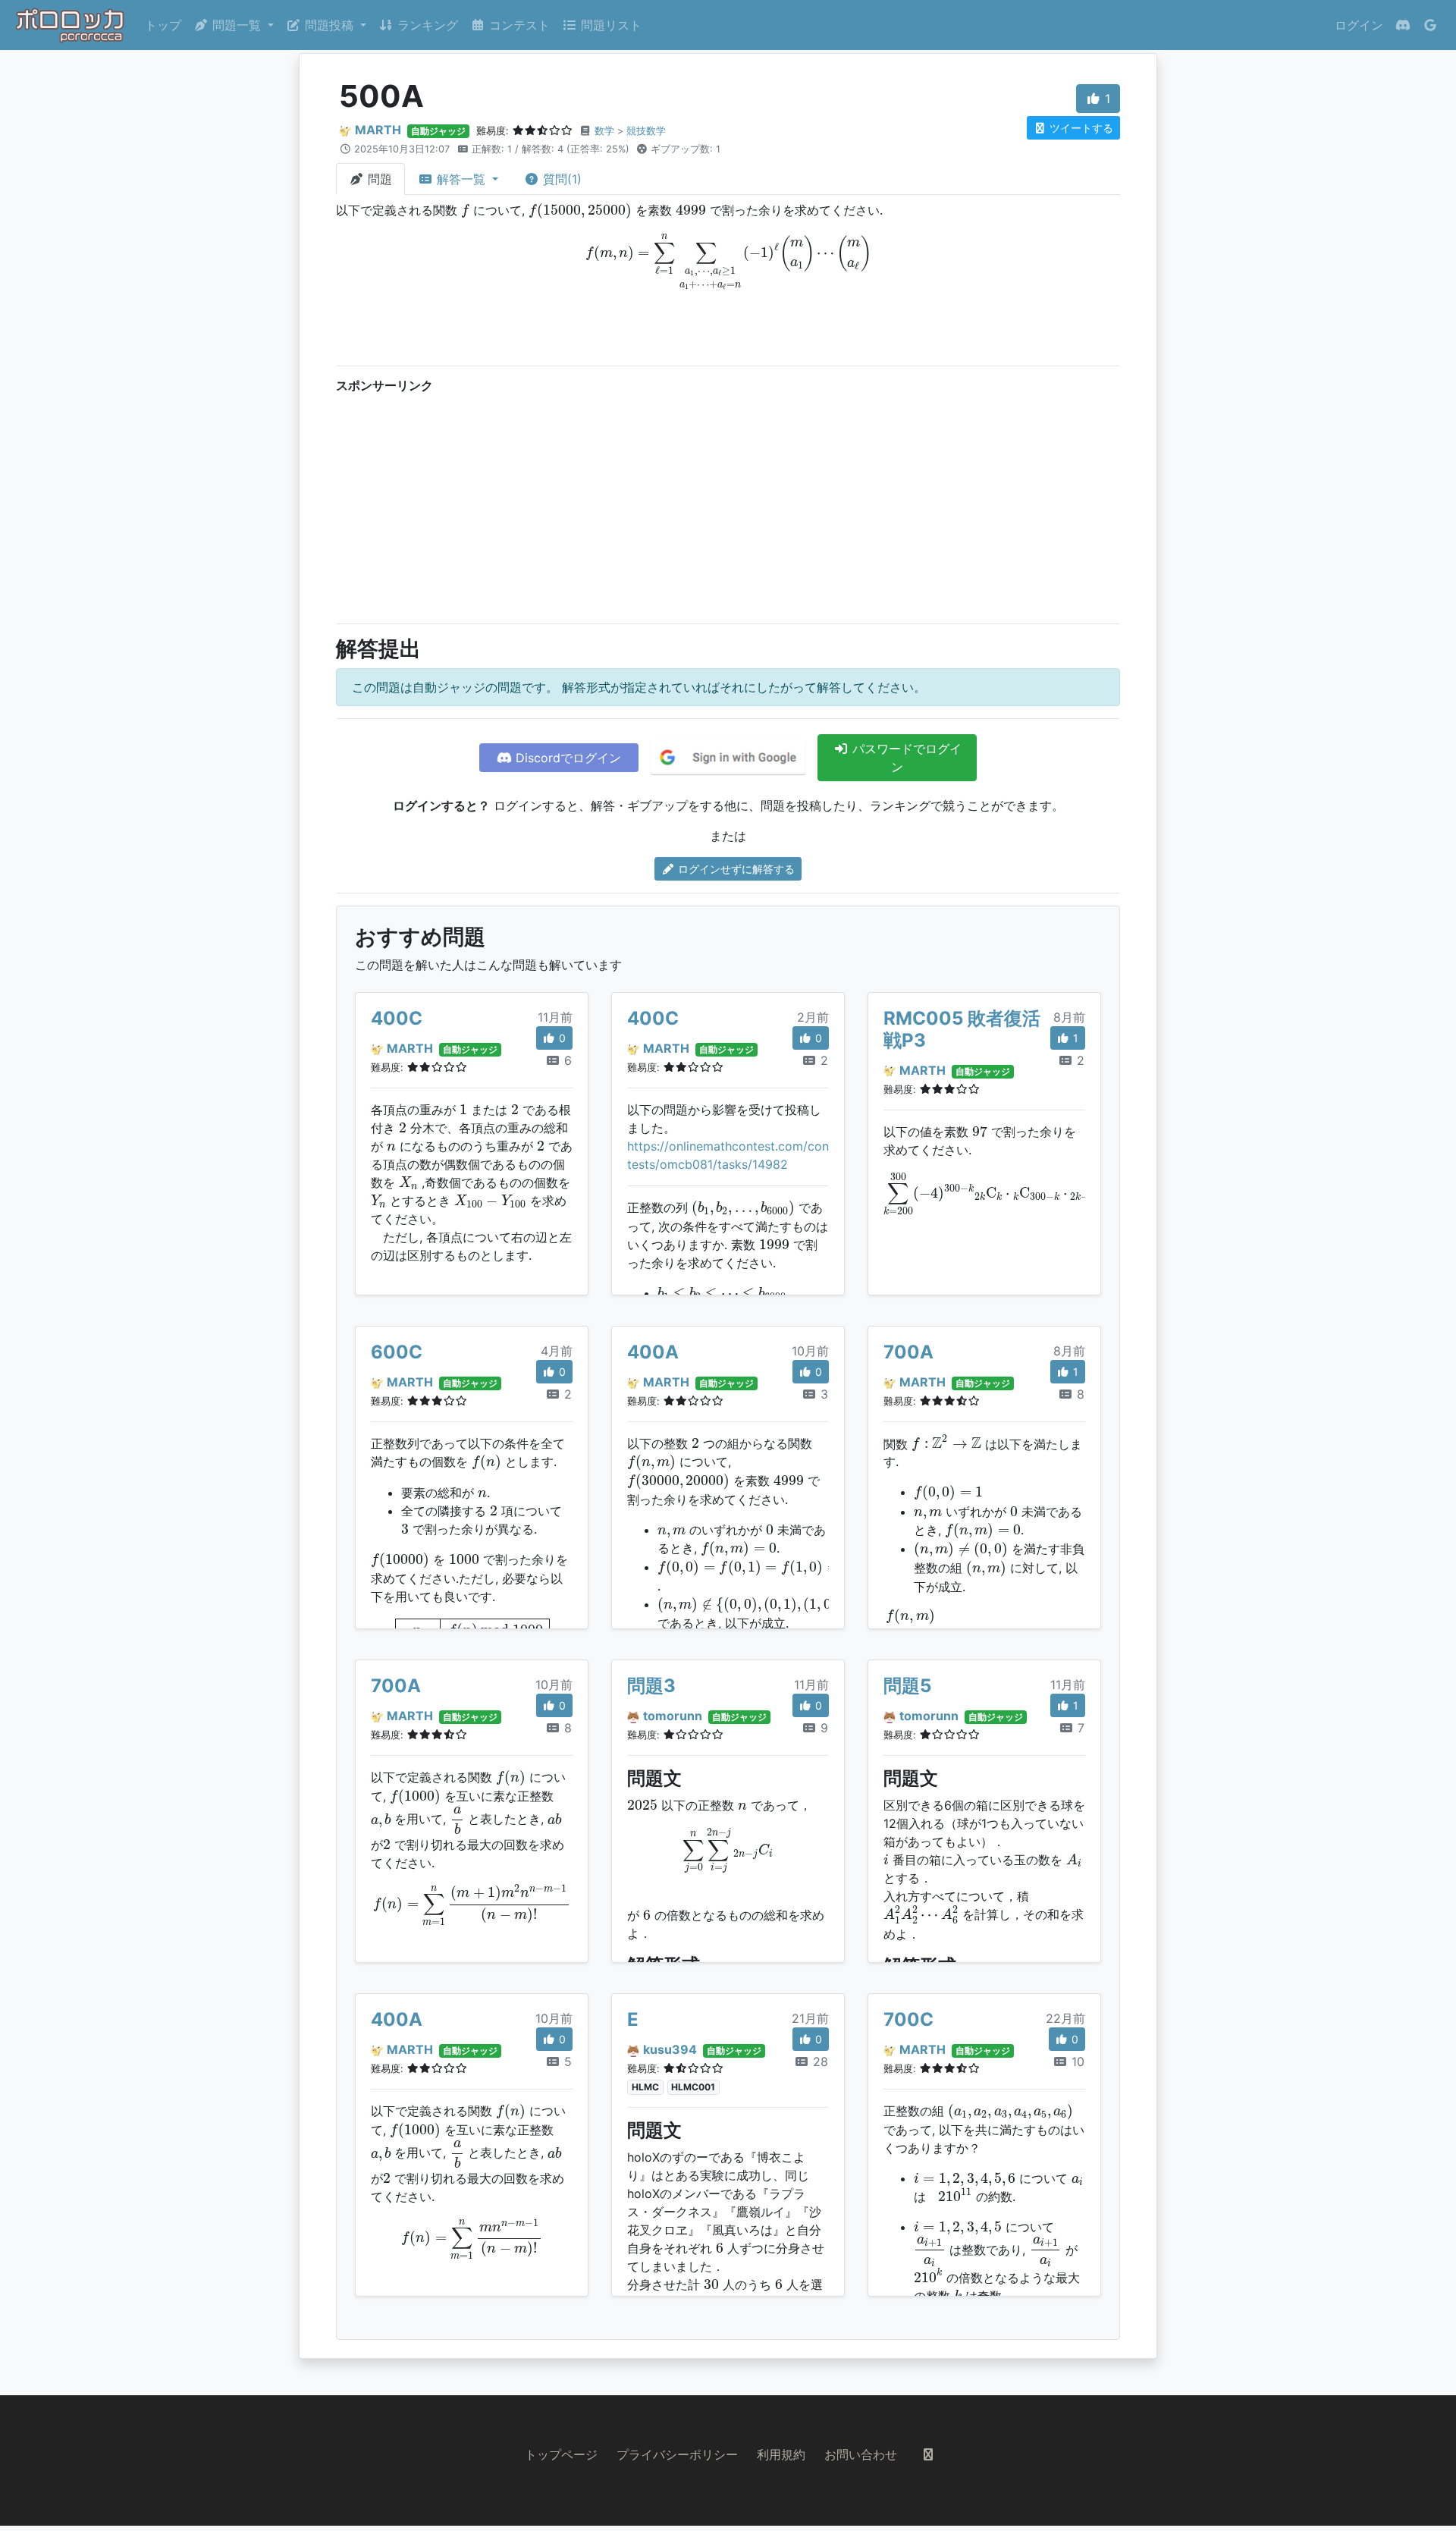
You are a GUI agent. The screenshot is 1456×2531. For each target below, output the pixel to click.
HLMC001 (693, 2087)
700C (908, 2019)
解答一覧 (461, 179)
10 (1076, 2062)
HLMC (645, 2087)
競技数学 (646, 131)
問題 (378, 179)
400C (397, 1018)
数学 (604, 131)
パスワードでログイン (905, 758)
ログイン (1359, 25)
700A (908, 1352)
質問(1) (560, 179)
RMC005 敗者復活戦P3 (962, 1029)
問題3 (651, 1686)
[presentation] (465, 211)
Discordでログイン (566, 758)
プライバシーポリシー (677, 2454)
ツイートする (1080, 128)
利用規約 (781, 2454)
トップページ (561, 2454)
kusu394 (670, 2049)
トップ (163, 25)
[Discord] (1403, 25)
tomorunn (673, 1716)
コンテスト (518, 25)
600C (397, 1352)
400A (653, 1352)
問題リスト (609, 25)
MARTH (378, 130)
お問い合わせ (861, 2454)
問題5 (907, 1686)
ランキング (426, 25)
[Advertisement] (728, 505)
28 (819, 2062)
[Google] (1430, 25)
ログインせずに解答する (735, 869)
